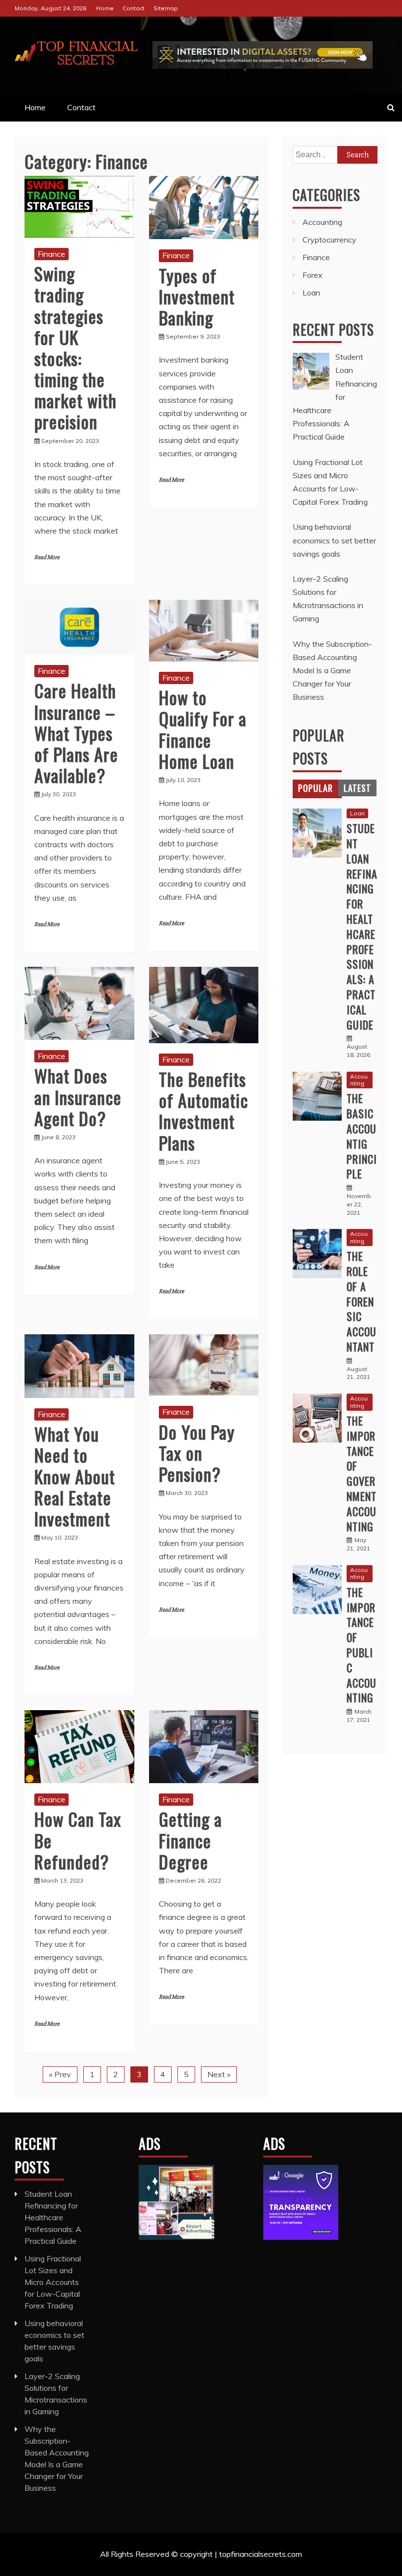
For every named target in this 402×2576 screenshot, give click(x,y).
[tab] (315, 788)
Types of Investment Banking (197, 296)
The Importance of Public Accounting (362, 1645)
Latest (357, 788)
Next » (219, 2074)
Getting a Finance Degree (190, 1840)
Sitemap (166, 8)
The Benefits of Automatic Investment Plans (203, 1111)
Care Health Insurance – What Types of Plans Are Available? (76, 733)
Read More (47, 557)
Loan (311, 293)
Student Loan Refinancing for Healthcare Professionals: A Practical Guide (362, 926)
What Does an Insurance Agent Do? (78, 1096)
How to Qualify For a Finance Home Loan (203, 729)
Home (105, 8)
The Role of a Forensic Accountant (362, 1301)
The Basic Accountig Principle (362, 1136)
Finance (51, 254)
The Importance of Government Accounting (362, 1473)
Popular (315, 788)
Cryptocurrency (329, 240)
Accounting (322, 222)
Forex (313, 275)
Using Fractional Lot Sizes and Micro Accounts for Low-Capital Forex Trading (53, 2282)
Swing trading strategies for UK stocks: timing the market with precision (75, 347)
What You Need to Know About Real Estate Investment (75, 1476)
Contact (134, 8)
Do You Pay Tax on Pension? (197, 1453)
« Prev (60, 2074)
